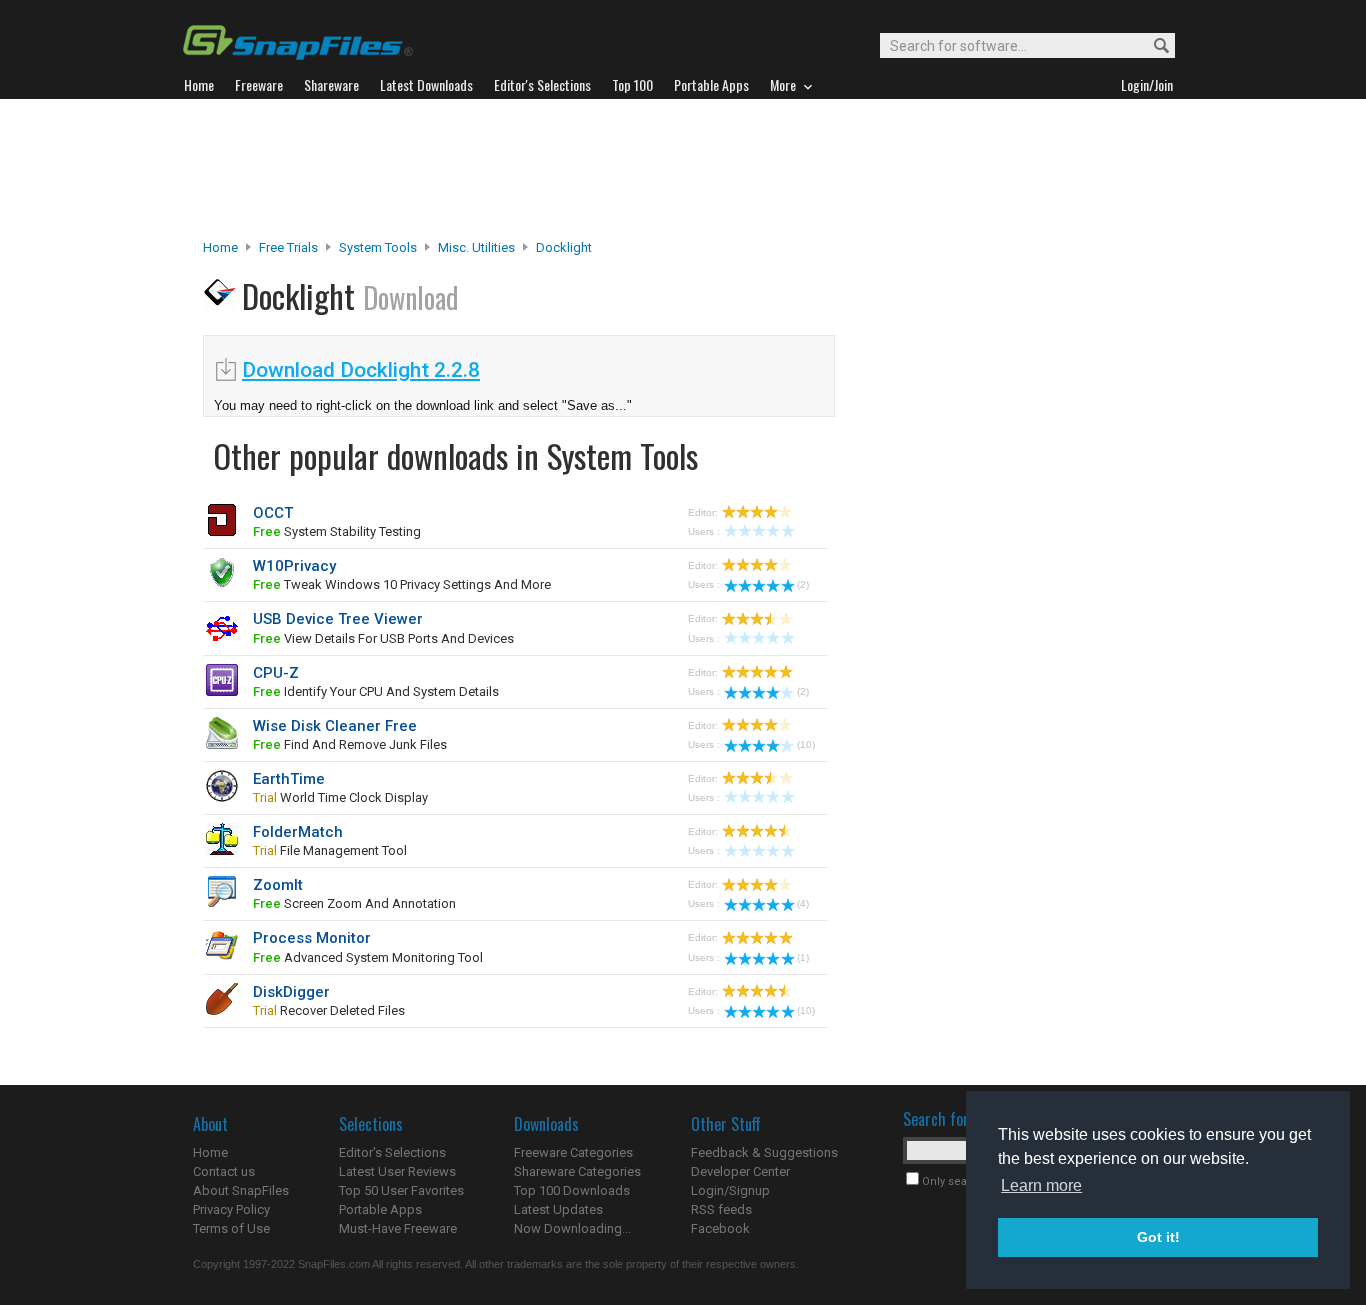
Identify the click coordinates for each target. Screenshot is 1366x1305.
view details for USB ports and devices (383, 638)
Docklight (564, 247)
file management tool (330, 850)
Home (220, 247)
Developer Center (740, 1171)
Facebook (720, 1228)
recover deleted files (329, 1010)
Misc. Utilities (476, 247)
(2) (803, 584)
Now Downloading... (572, 1228)
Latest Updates (558, 1209)
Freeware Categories (573, 1152)
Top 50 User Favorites (401, 1190)
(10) (806, 744)
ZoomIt (278, 885)
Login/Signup (730, 1190)
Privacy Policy (231, 1209)
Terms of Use (231, 1228)
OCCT (273, 513)
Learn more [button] (1041, 1185)
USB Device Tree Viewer (338, 619)
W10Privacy (294, 566)
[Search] (1152, 46)
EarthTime (289, 779)
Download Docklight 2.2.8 (361, 370)
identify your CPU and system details (376, 691)
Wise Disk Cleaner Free (335, 726)
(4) (803, 903)
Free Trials (288, 247)
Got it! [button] (1158, 1237)
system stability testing (337, 531)
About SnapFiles (241, 1190)
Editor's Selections (392, 1152)
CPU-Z (276, 673)
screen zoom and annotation (354, 903)
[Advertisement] (683, 169)
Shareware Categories (577, 1171)
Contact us (224, 1171)
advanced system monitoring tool (368, 957)
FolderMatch (298, 832)
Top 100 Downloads (572, 1190)
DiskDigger (291, 992)
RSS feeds (721, 1209)
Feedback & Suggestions (764, 1152)
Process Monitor (312, 938)
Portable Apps (380, 1209)
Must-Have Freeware (398, 1228)
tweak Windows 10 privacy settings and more (402, 584)
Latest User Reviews (397, 1171)
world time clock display (340, 797)
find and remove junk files (350, 744)
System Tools (378, 247)
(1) (803, 957)
